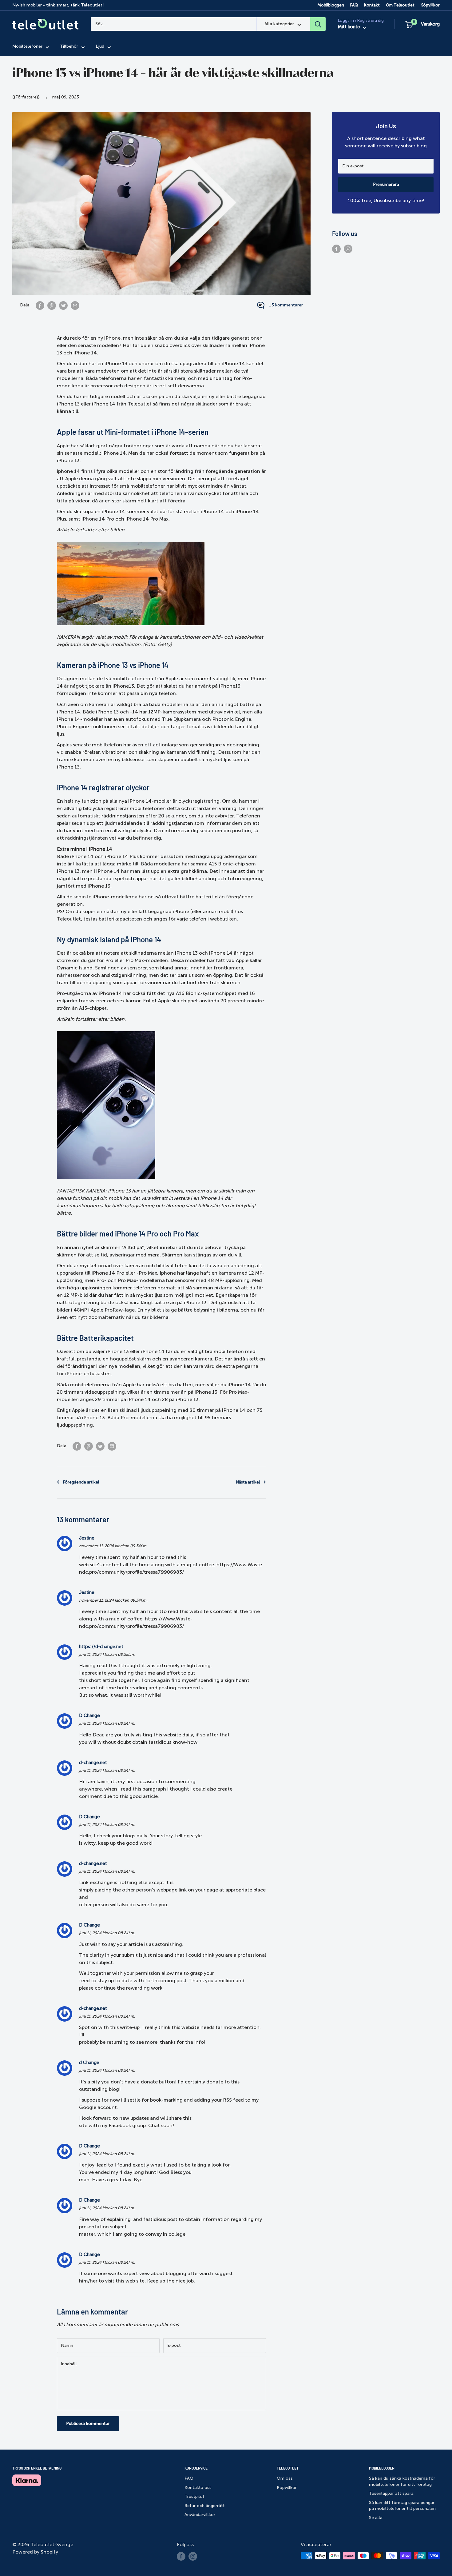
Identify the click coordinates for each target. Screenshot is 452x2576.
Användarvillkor (200, 2515)
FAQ (354, 5)
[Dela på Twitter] (63, 305)
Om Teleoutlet (400, 5)
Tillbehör (69, 47)
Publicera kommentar (88, 2424)
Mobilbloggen (331, 5)
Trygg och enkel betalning (37, 2468)
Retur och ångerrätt (205, 2506)
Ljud (100, 47)
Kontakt (372, 5)
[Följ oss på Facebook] (336, 249)
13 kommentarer (286, 305)
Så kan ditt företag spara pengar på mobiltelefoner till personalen (402, 2506)
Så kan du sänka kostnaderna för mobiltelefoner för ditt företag (402, 2481)
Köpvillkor (430, 5)
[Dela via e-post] (75, 305)
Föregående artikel (81, 1482)
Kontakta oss (198, 2488)
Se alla (376, 2518)
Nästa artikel (248, 1482)
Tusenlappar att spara (391, 2493)
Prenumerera (386, 184)
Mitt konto (350, 27)
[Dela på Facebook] (40, 305)
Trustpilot (194, 2496)
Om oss (285, 2478)
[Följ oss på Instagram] (348, 249)
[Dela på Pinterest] (52, 305)
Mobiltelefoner (27, 47)
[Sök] (318, 24)
